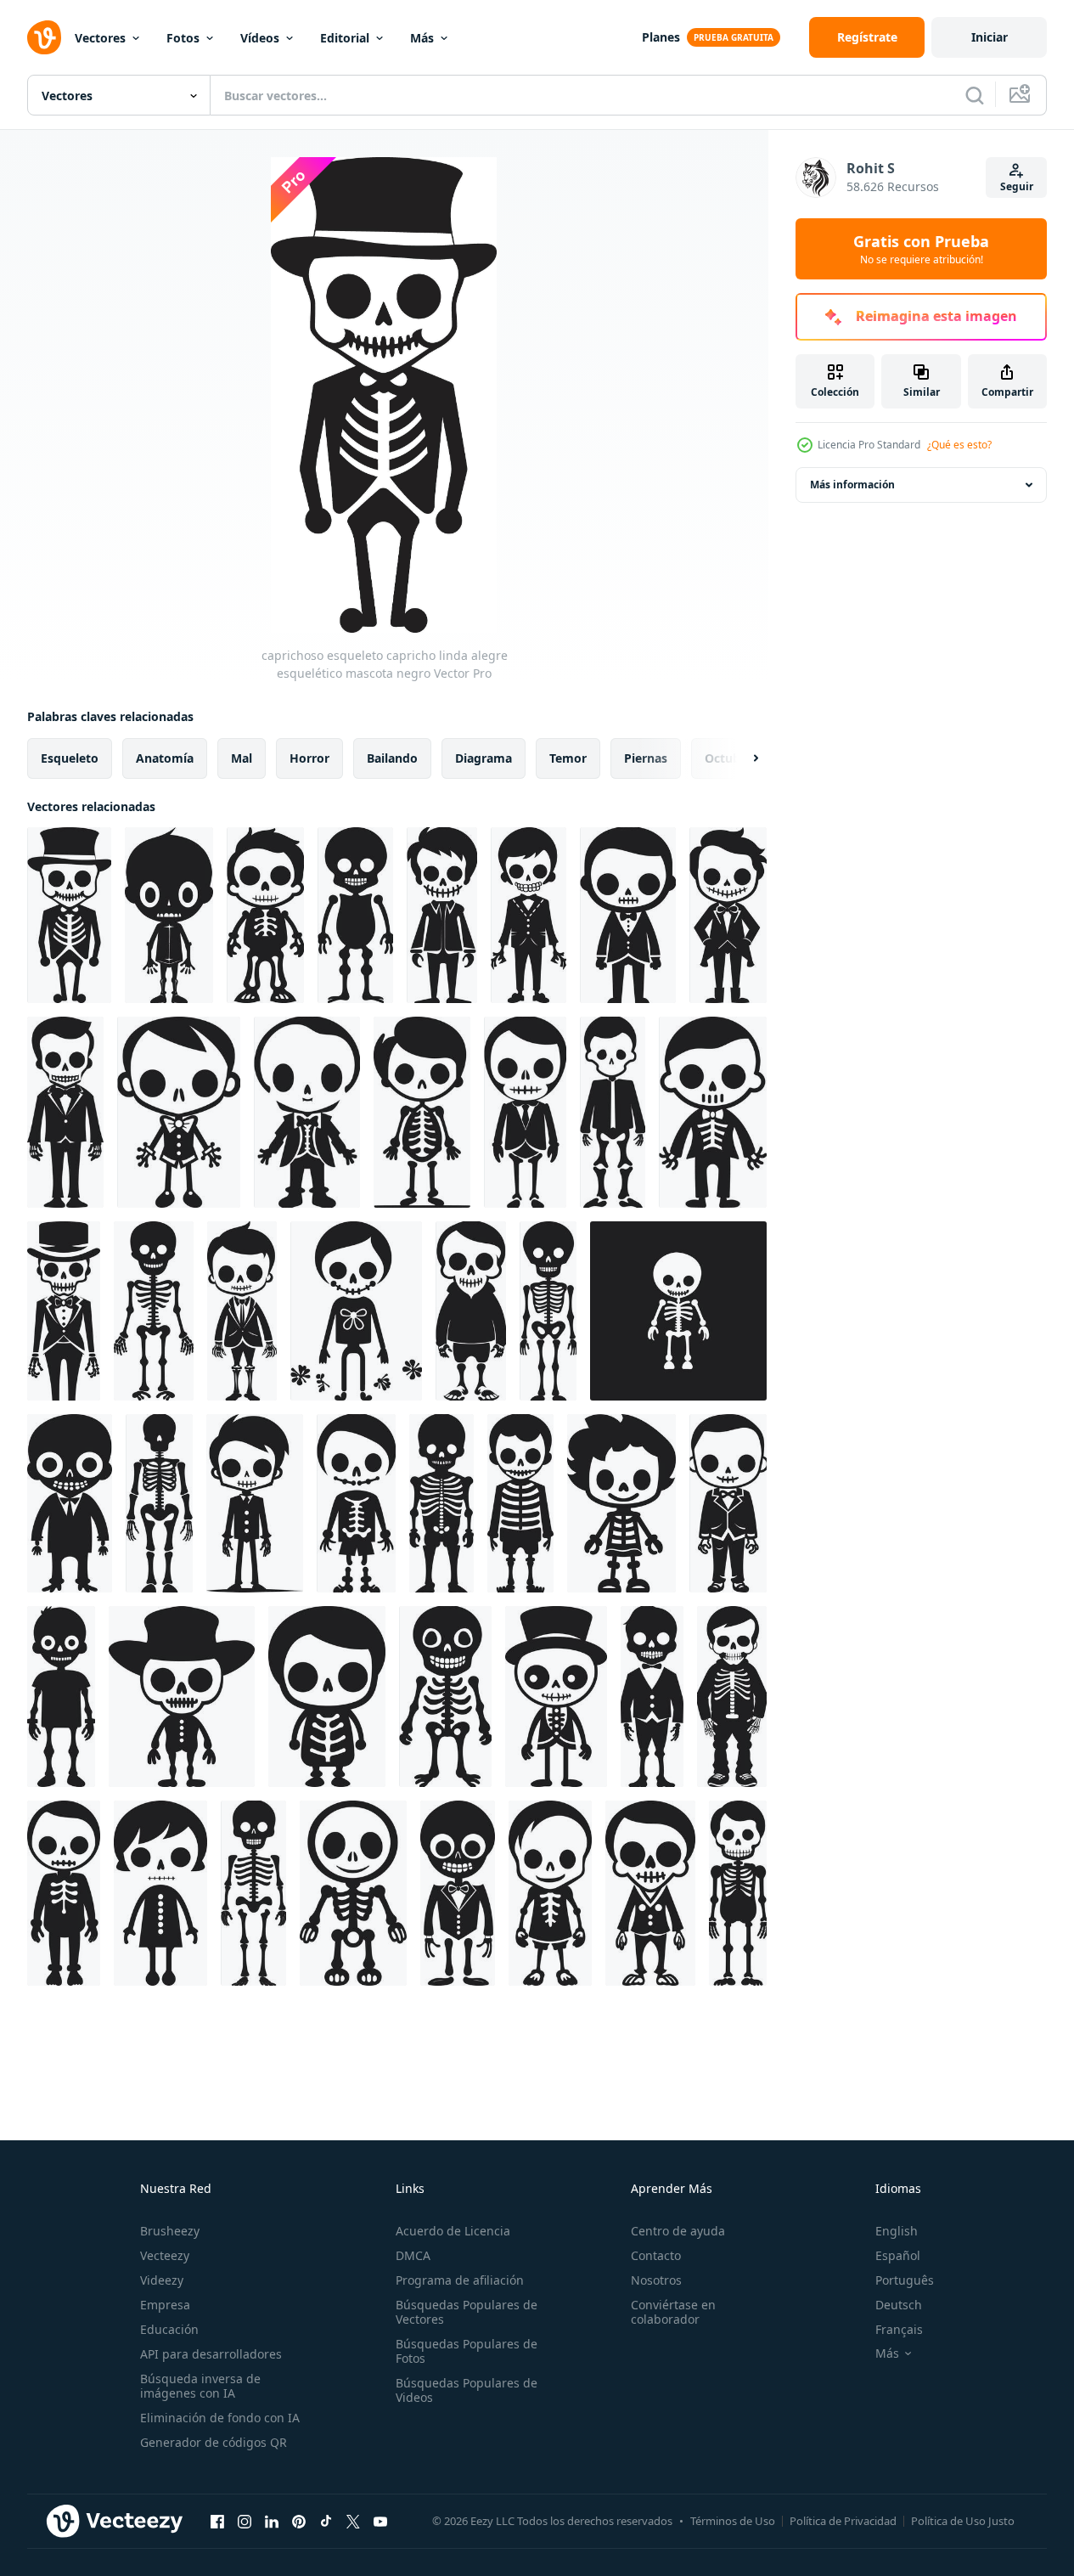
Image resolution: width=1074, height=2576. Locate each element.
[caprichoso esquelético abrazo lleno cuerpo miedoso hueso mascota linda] (179, 1112)
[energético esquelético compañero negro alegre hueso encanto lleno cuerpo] (64, 1311)
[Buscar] (975, 95)
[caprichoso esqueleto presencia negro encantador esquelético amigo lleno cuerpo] (621, 1503)
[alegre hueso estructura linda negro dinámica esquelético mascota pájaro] (529, 915)
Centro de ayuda (678, 2231)
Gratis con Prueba (921, 249)
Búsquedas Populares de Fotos (467, 2351)
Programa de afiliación (460, 2280)
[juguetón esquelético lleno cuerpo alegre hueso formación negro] (154, 1311)
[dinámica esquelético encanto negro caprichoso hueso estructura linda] (732, 1697)
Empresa (165, 2305)
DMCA (413, 2255)
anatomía (165, 758)
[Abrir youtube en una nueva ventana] (380, 2521)
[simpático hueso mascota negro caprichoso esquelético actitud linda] (728, 915)
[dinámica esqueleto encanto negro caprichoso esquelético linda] (61, 1697)
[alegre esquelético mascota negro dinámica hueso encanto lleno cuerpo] (442, 915)
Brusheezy (170, 2231)
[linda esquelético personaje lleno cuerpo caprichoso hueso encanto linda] (182, 1697)
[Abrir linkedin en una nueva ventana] (272, 2521)
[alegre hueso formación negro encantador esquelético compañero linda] (548, 1311)
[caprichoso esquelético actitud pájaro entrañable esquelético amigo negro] (728, 1503)
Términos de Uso (733, 2521)
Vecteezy (165, 2255)
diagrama (484, 758)
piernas (646, 758)
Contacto (656, 2255)
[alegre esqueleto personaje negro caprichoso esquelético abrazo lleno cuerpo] (265, 915)
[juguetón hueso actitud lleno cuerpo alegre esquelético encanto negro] (242, 1311)
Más (422, 38)
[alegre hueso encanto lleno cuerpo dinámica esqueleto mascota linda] (353, 1893)
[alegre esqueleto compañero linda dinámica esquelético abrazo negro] (471, 1311)
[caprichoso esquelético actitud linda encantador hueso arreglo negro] (652, 1697)
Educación (169, 2329)
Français (899, 2329)
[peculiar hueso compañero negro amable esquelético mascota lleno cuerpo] (738, 1893)
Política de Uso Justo (963, 2521)
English (897, 2231)
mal (242, 758)
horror (309, 758)
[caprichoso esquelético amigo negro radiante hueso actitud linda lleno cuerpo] (327, 1697)
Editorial (345, 38)
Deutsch (899, 2305)
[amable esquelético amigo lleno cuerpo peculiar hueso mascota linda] (650, 1893)
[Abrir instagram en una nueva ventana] (245, 2521)
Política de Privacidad (843, 2521)
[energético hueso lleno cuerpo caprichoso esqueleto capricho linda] (441, 1503)
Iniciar (990, 37)
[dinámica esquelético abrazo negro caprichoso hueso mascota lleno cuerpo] (65, 1112)
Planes (661, 37)
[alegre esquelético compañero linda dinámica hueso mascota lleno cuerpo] (628, 915)
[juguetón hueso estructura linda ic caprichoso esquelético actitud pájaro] (556, 1697)
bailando (392, 758)
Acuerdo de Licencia (453, 2231)
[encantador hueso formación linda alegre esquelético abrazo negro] (613, 1112)
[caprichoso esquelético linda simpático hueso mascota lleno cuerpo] (525, 1112)
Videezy (162, 2280)
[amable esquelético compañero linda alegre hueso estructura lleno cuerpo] (70, 1503)
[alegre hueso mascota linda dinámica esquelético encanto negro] (355, 915)
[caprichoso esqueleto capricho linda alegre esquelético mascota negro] (69, 915)
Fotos (183, 38)
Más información (852, 485)
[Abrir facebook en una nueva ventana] (217, 2521)
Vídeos (260, 38)
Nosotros (656, 2280)
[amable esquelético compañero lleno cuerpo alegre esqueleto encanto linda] (356, 1311)
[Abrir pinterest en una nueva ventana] (299, 2521)
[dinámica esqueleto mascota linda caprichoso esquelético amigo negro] (422, 1112)
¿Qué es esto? (959, 445)
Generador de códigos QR (214, 2442)
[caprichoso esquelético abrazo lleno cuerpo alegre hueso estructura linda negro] (169, 915)
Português (905, 2280)
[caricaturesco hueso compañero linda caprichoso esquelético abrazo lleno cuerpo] (520, 1503)
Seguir (1017, 186)
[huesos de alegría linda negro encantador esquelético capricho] (356, 1503)
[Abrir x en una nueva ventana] (353, 2521)
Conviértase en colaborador (673, 2312)
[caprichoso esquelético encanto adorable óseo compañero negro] (160, 1893)
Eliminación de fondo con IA (220, 2418)
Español (898, 2255)
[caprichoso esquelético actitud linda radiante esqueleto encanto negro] (253, 1893)
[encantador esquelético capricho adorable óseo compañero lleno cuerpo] (255, 1503)
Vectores (100, 38)
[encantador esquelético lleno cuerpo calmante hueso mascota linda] (458, 1893)
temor (568, 758)
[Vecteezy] (44, 37)
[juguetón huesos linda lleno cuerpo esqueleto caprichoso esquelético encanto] (445, 1697)
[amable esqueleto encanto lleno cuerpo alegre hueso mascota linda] (64, 1893)
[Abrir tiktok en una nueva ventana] (326, 2521)
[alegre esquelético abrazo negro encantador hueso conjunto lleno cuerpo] (713, 1112)
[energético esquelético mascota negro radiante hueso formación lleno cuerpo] (550, 1893)
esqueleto (70, 758)
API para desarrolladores (211, 2354)
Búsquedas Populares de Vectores (467, 2312)
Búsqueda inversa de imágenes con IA (200, 2386)
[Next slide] (741, 758)
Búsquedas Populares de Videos (467, 2390)
